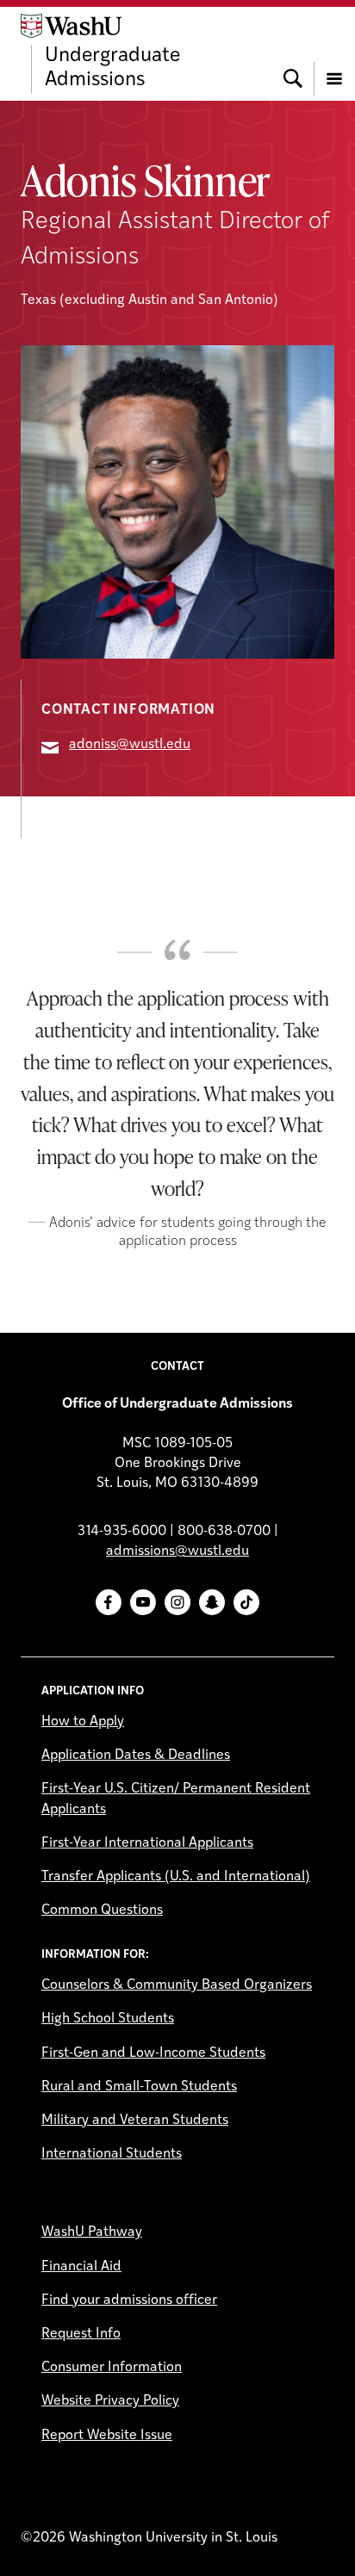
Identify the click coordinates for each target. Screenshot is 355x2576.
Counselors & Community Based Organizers (177, 1985)
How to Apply (83, 1722)
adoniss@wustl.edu (130, 745)
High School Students (108, 2019)
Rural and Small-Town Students (139, 2087)
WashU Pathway (92, 2232)
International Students (112, 2154)
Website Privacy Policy (110, 2401)
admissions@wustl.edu (177, 1551)
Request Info (81, 2334)
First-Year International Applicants (147, 1843)
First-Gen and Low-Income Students (153, 2053)
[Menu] (334, 53)
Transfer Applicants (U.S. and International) (176, 1877)
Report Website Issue (107, 2436)
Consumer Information (112, 2368)
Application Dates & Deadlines (136, 1756)
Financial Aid (81, 2267)
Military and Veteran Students (135, 2121)
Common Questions (102, 1910)
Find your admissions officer (129, 2300)
